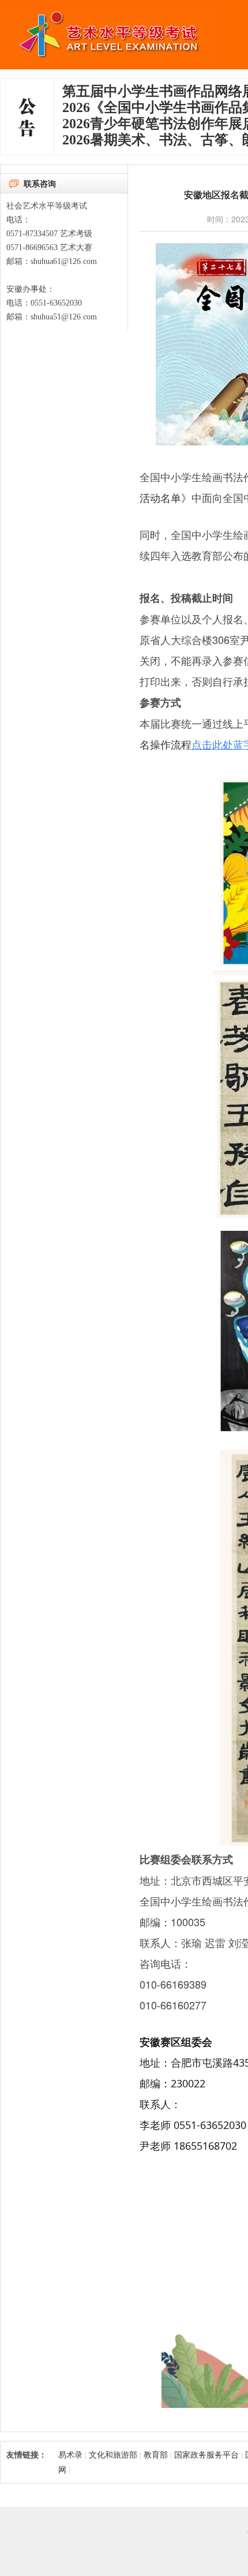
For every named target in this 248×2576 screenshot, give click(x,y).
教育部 (157, 2454)
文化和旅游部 (113, 2454)
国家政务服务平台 (206, 2454)
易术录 (70, 2454)
